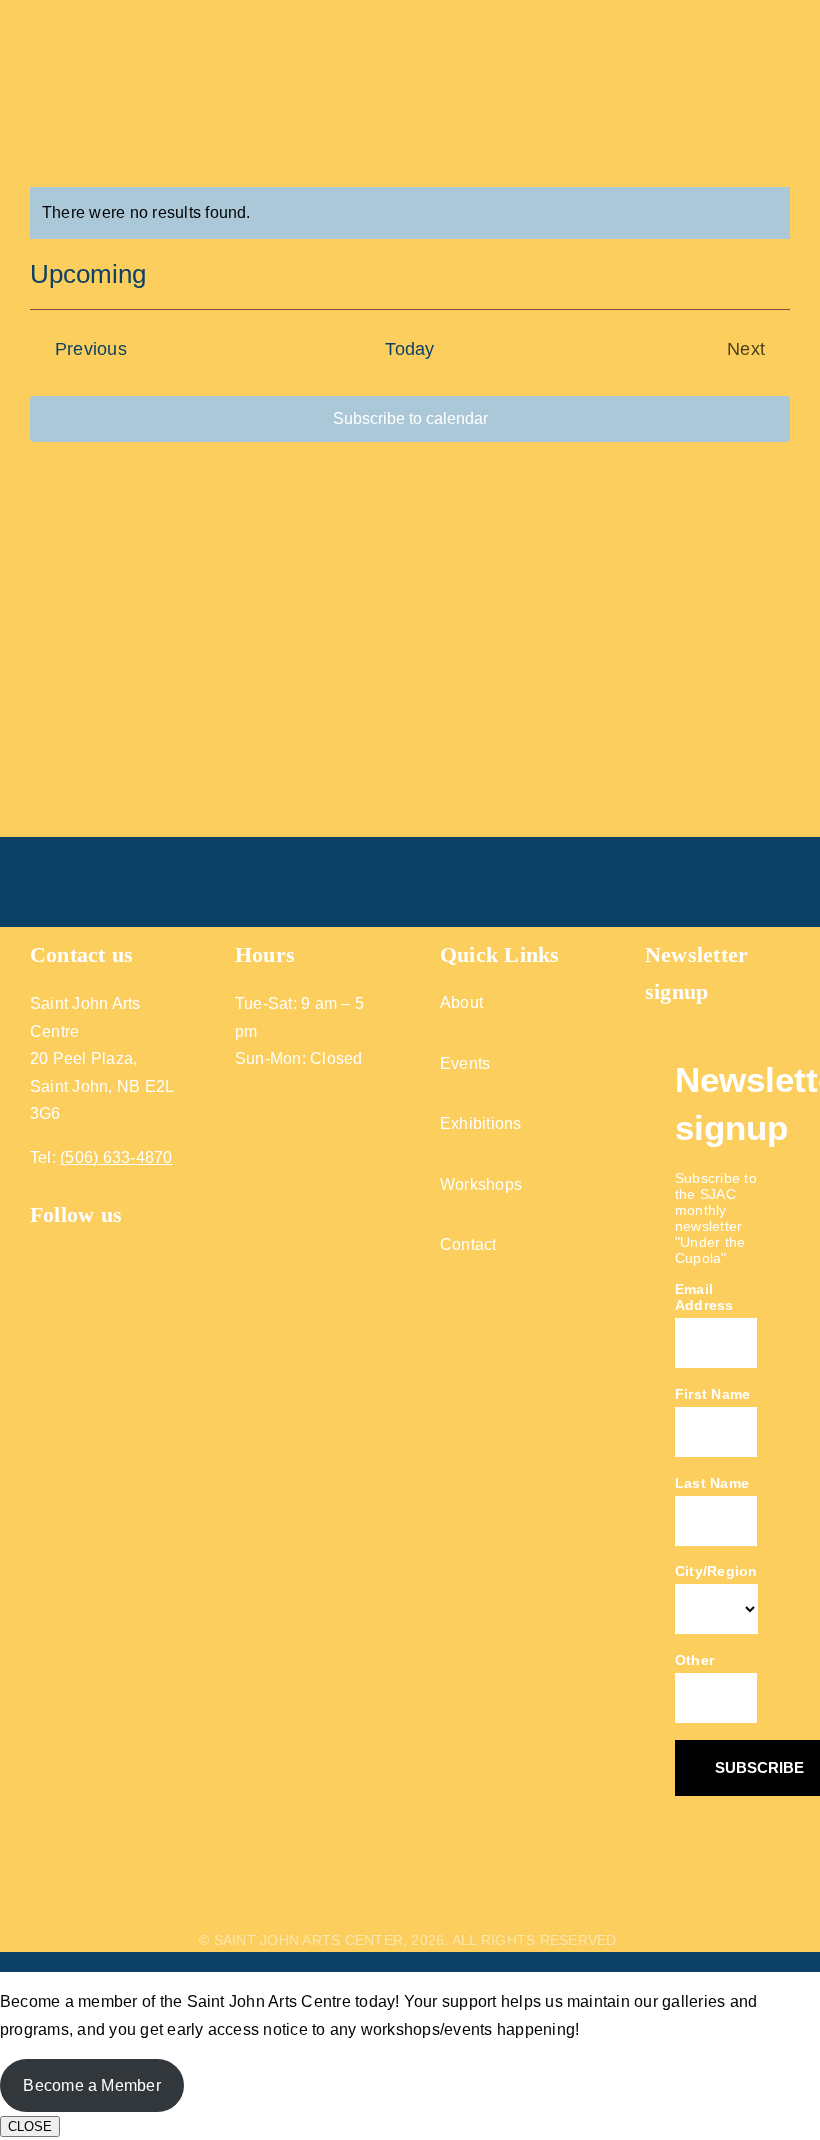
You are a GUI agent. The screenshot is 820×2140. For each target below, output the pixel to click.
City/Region (716, 1571)
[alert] (410, 213)
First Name (712, 1394)
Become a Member (92, 2085)
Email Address (704, 1297)
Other (694, 1660)
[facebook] (38, 1245)
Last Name (712, 1483)
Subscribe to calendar (410, 418)
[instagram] (75, 1245)
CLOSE (30, 2126)
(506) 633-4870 (116, 1157)
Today (409, 349)
